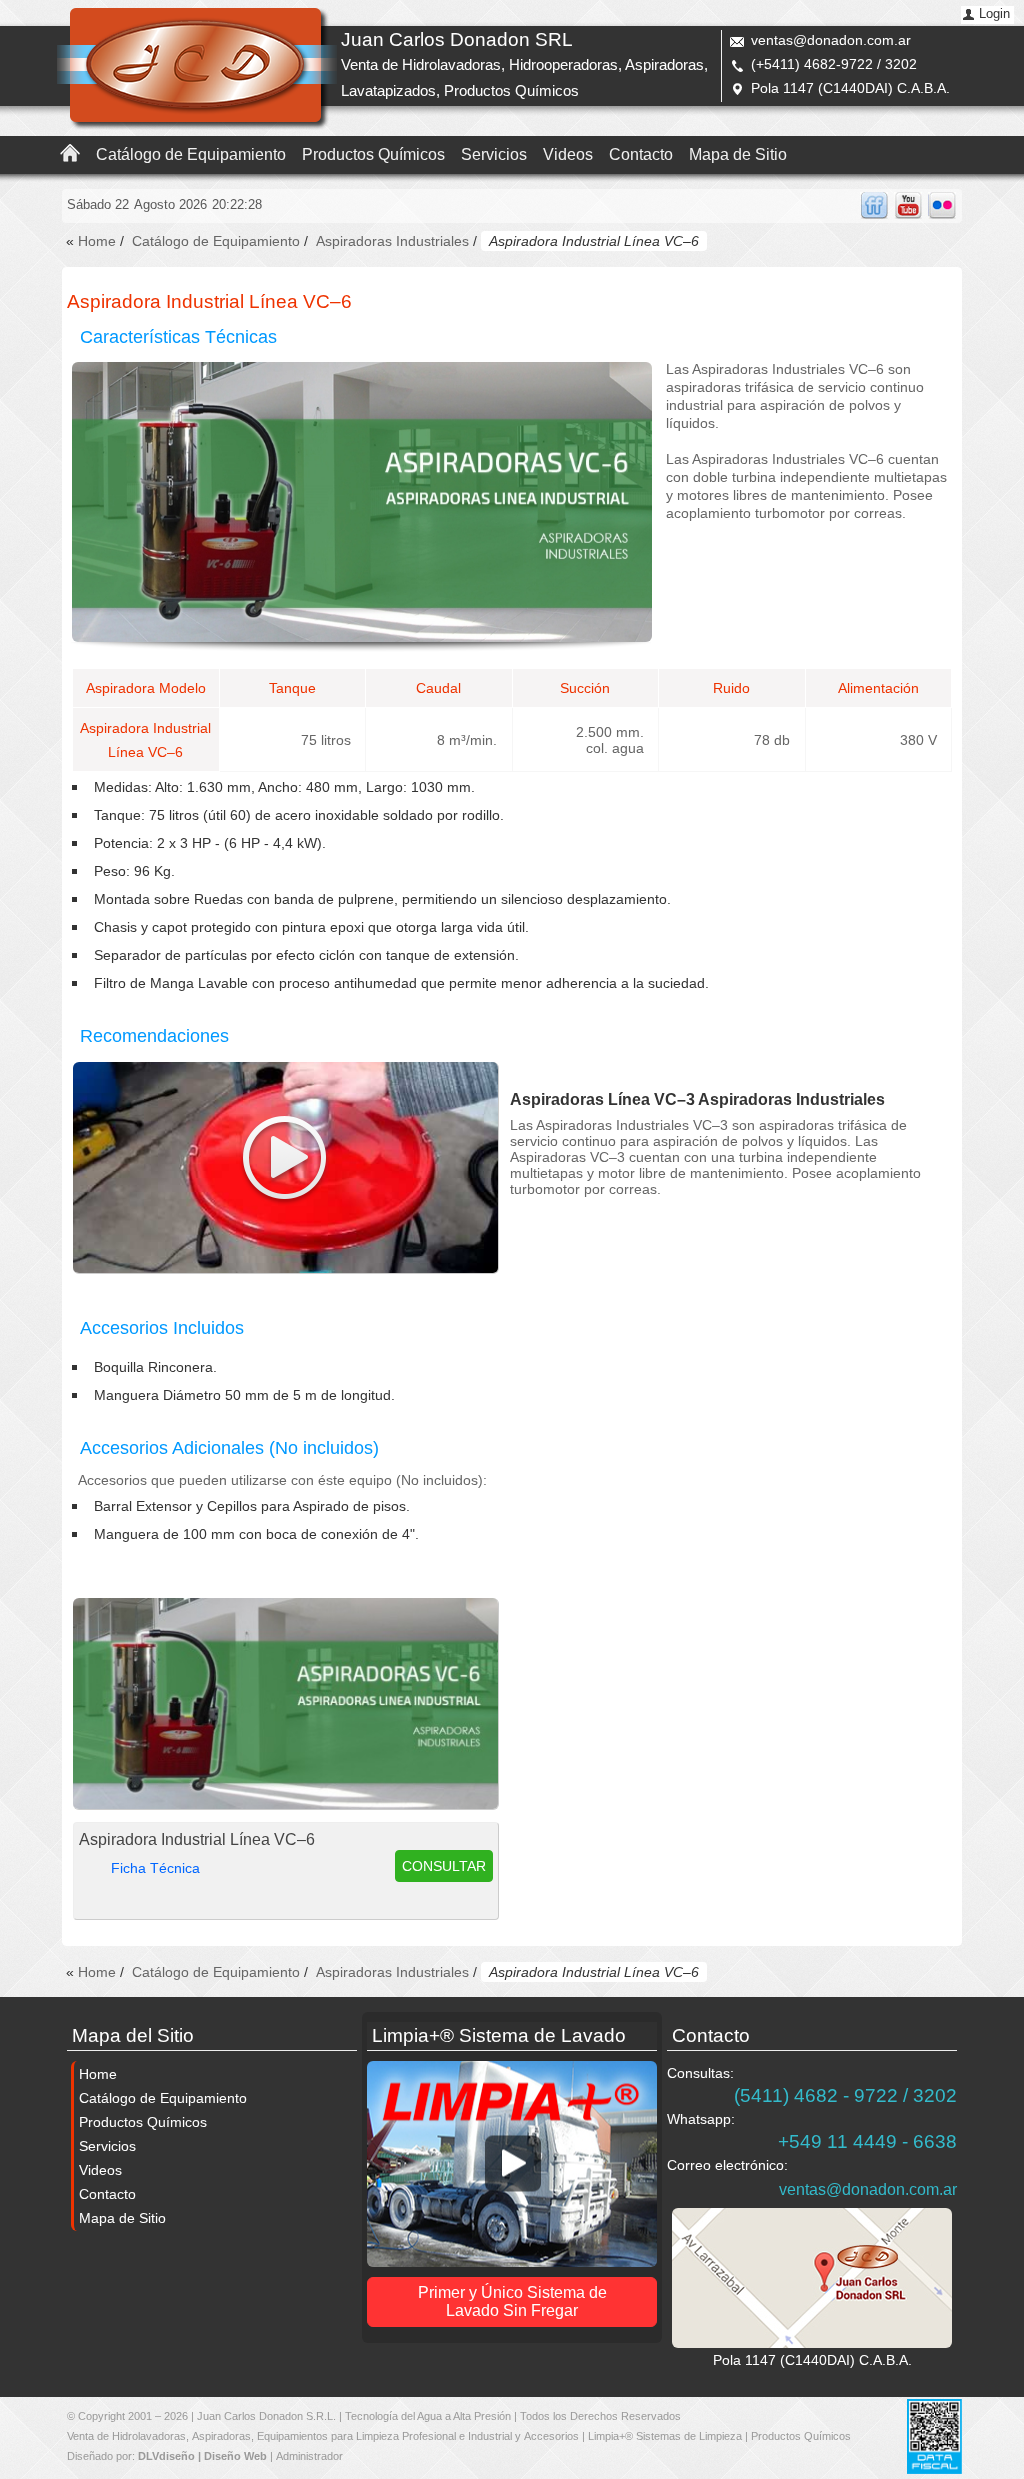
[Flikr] (942, 205)
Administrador (309, 2456)
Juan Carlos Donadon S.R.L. (266, 2416)
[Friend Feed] (874, 205)
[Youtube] (908, 205)
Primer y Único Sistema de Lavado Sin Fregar (512, 2301)
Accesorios (551, 2436)
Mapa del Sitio (133, 2035)
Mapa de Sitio (738, 154)
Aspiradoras (221, 2436)
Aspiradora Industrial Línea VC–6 (197, 1839)
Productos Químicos (373, 154)
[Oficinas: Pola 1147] (812, 2278)
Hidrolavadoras (149, 2436)
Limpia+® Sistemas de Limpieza (665, 2436)
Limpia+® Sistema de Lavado (499, 2035)
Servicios (494, 154)
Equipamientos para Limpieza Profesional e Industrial (384, 2436)
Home (97, 241)
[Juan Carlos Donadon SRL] (197, 68)
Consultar (444, 1866)
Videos (568, 154)
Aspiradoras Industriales (392, 241)
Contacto (641, 154)
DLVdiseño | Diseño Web (202, 2456)
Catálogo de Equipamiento (191, 154)
